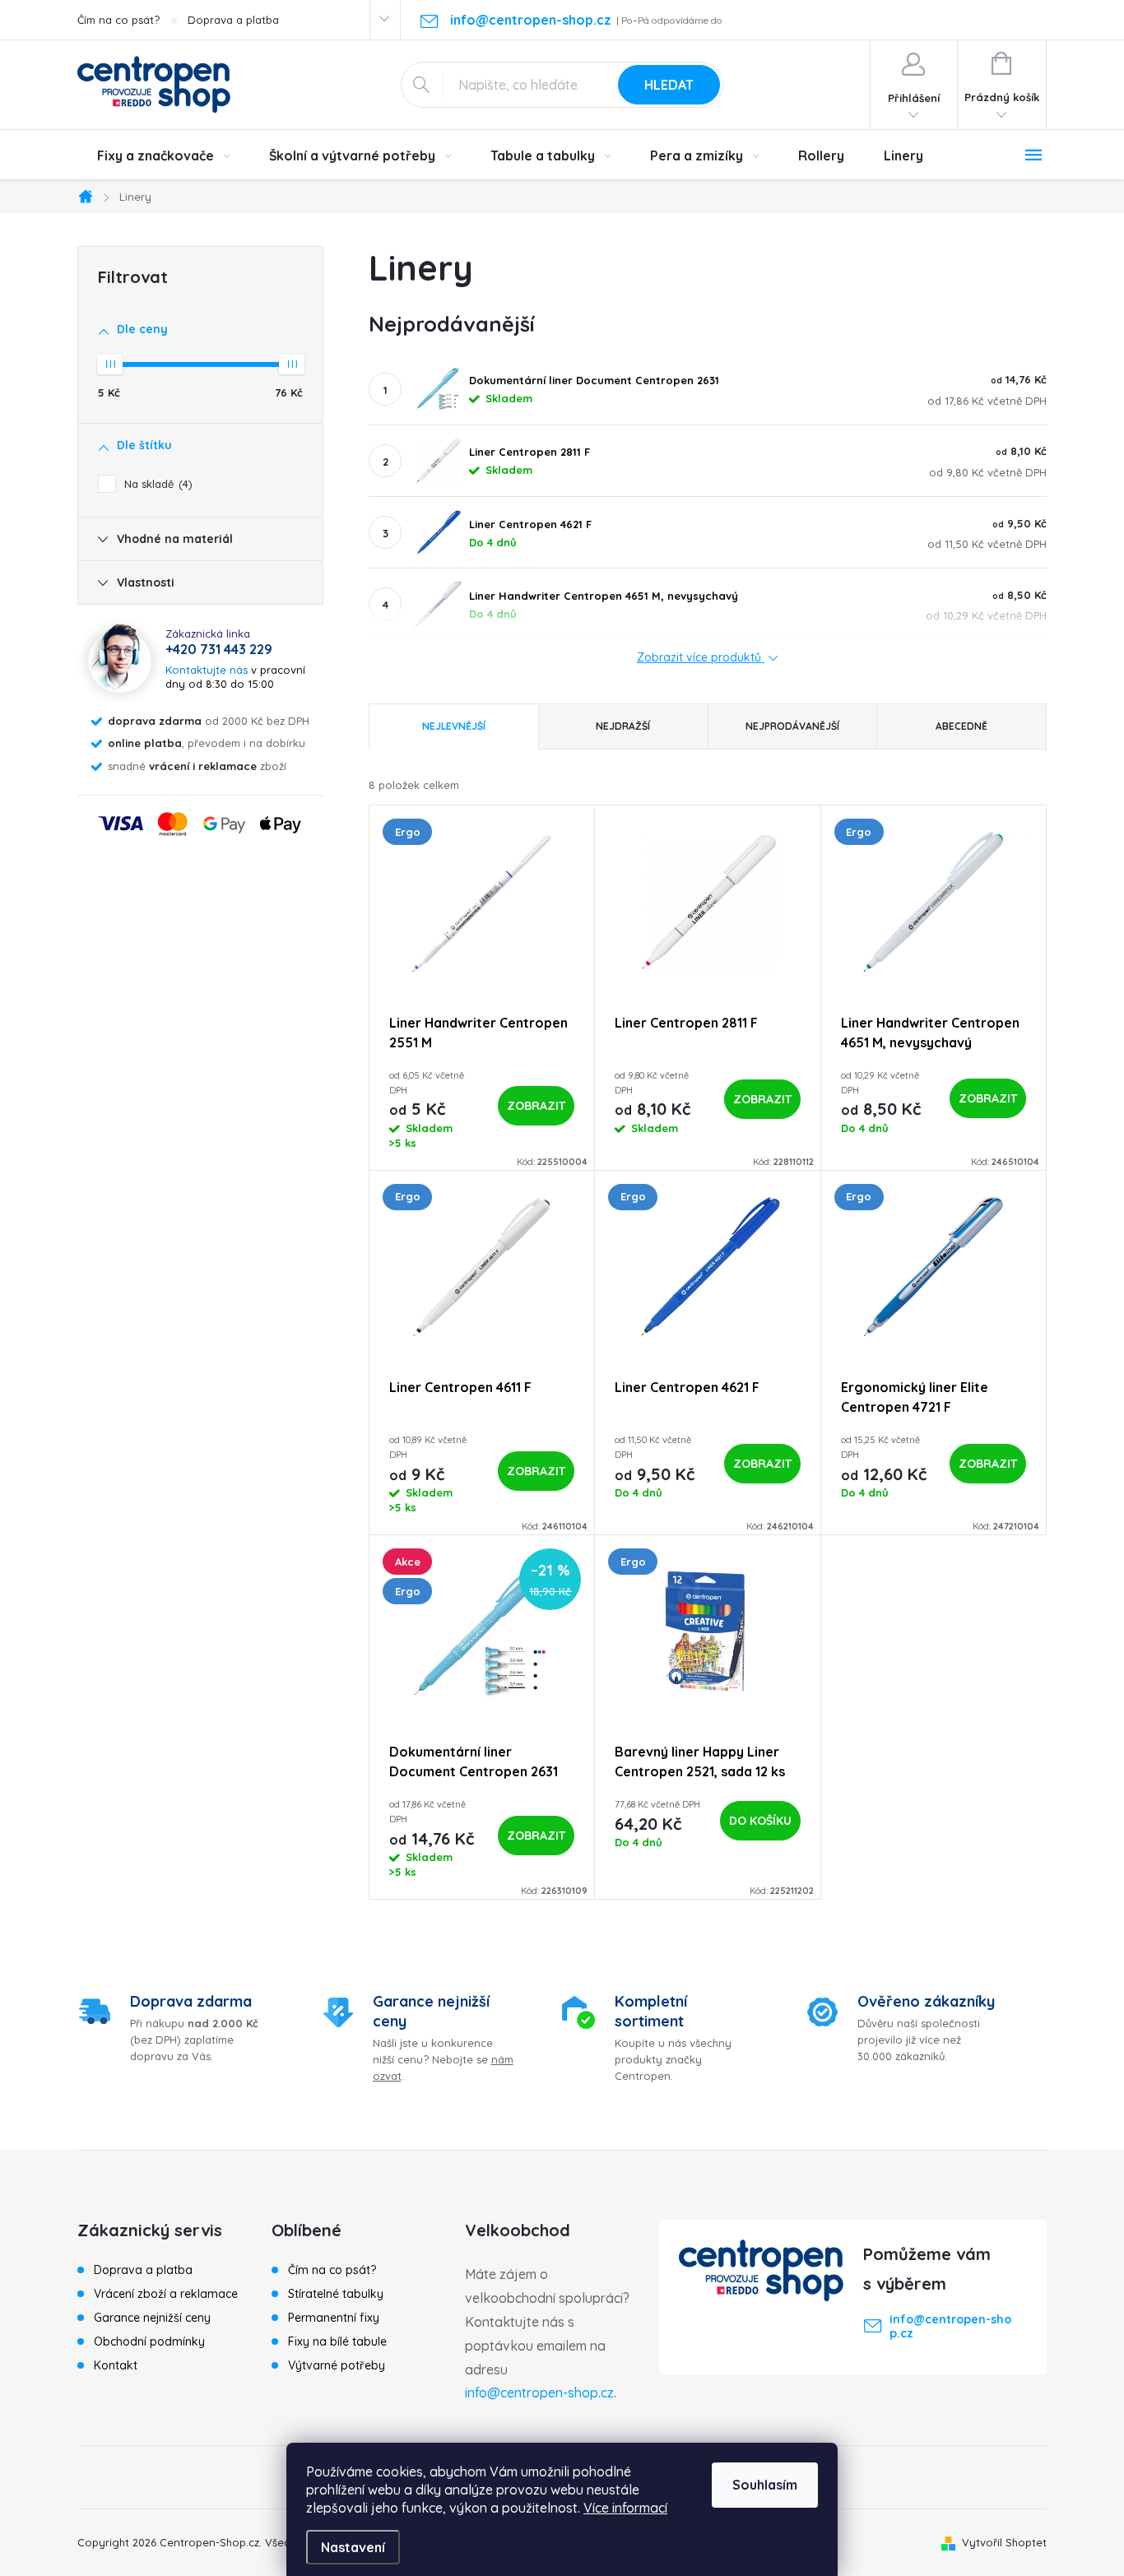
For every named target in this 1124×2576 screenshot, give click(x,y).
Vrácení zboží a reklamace (166, 2294)
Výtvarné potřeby (337, 2365)
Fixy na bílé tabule (337, 2342)
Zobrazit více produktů (701, 658)
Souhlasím (765, 2485)
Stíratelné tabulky (336, 2294)
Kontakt (116, 2365)
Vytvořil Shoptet (1004, 2542)
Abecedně (961, 726)
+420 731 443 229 (219, 649)
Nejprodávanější (792, 726)
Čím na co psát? (118, 20)
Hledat (669, 85)
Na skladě (156, 484)
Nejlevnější (454, 726)
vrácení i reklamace (203, 766)
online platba (145, 743)
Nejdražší (623, 726)
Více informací (625, 2508)
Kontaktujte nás (207, 670)
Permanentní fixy (334, 2318)
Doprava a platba (233, 20)
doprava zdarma (155, 721)
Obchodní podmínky (149, 2342)
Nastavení (353, 2547)
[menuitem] (163, 155)
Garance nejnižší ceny (152, 2318)
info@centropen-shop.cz (539, 2393)
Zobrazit (536, 1106)
